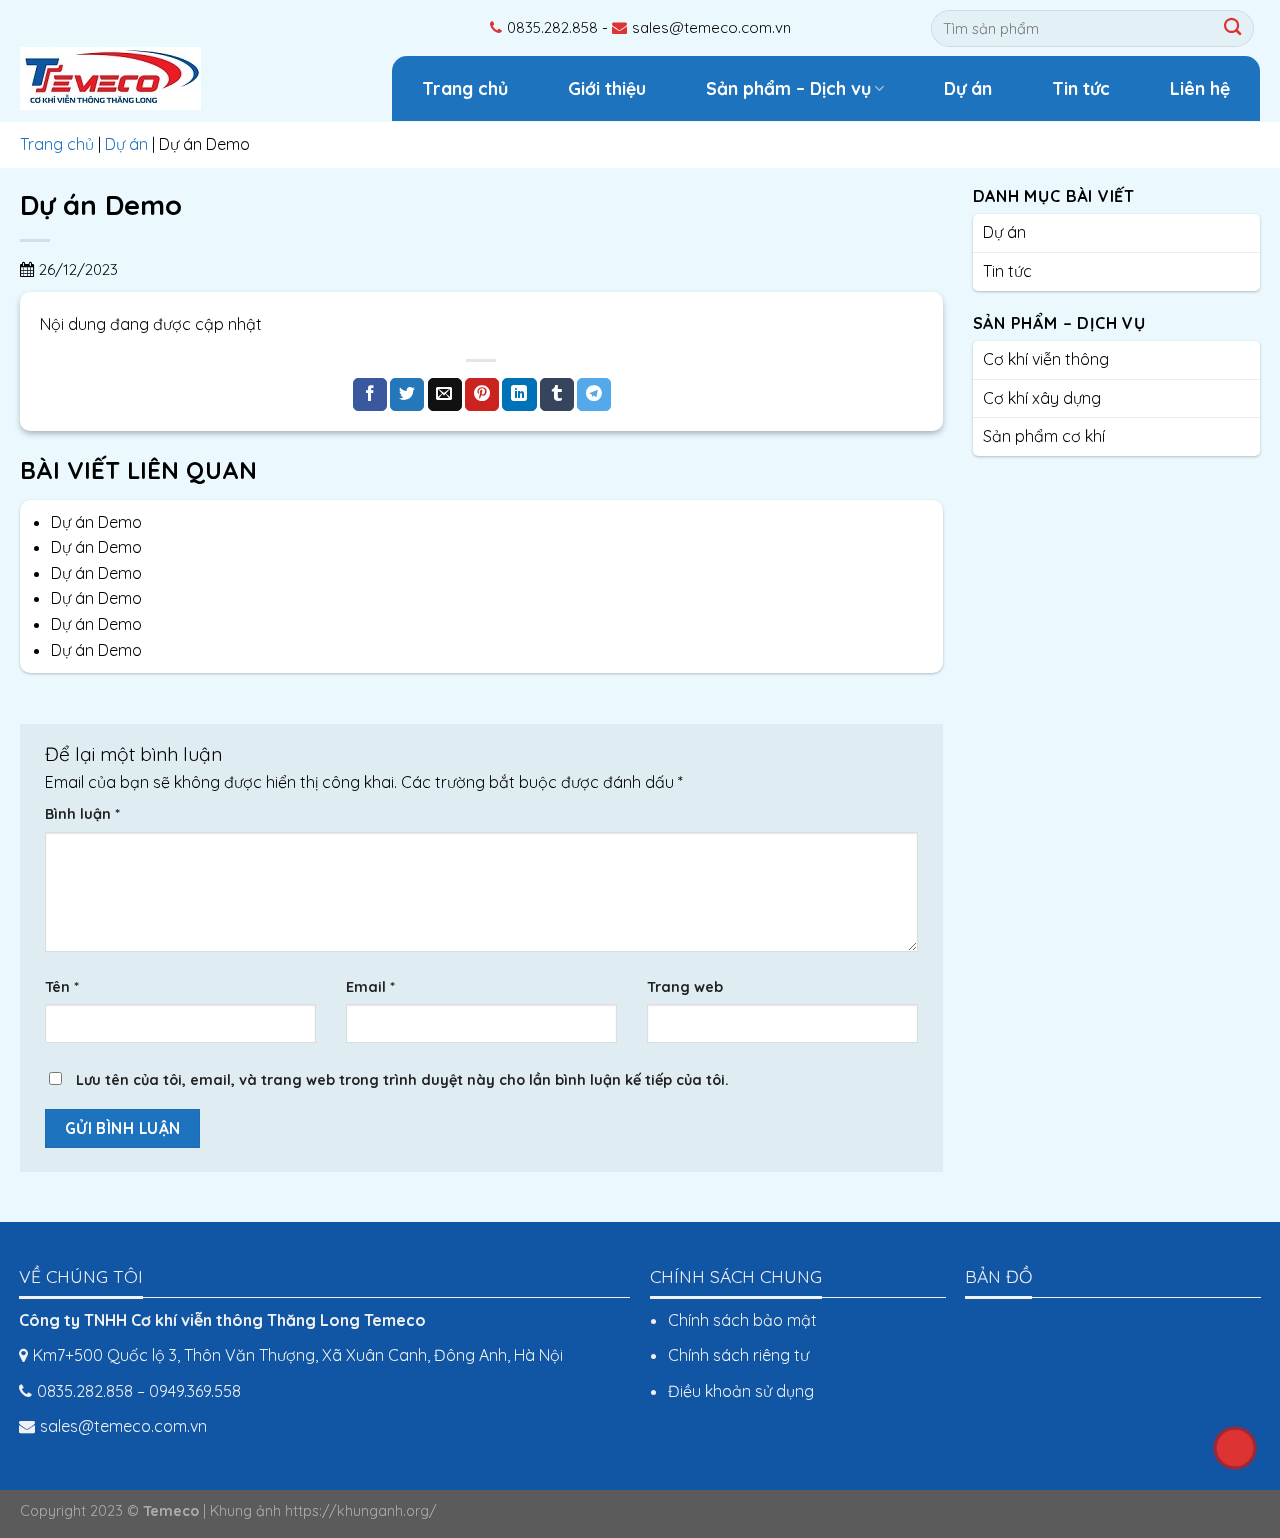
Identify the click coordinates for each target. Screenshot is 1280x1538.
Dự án (968, 88)
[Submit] (1235, 28)
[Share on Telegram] (594, 395)
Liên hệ (1200, 88)
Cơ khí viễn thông (1046, 359)
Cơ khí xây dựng (1042, 398)
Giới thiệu (607, 88)
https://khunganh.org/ (361, 1511)
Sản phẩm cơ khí (1044, 436)
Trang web (685, 987)
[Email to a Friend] (445, 395)
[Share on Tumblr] (557, 395)
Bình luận (82, 814)
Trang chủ (465, 88)
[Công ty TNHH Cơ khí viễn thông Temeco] (120, 76)
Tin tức (1081, 88)
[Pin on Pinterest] (482, 395)
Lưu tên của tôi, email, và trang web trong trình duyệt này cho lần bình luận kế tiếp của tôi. (402, 1080)
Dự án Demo (96, 522)
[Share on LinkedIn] (519, 395)
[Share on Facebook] (370, 395)
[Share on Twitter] (407, 395)
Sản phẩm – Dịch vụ (788, 88)
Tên (62, 987)
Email (370, 987)
